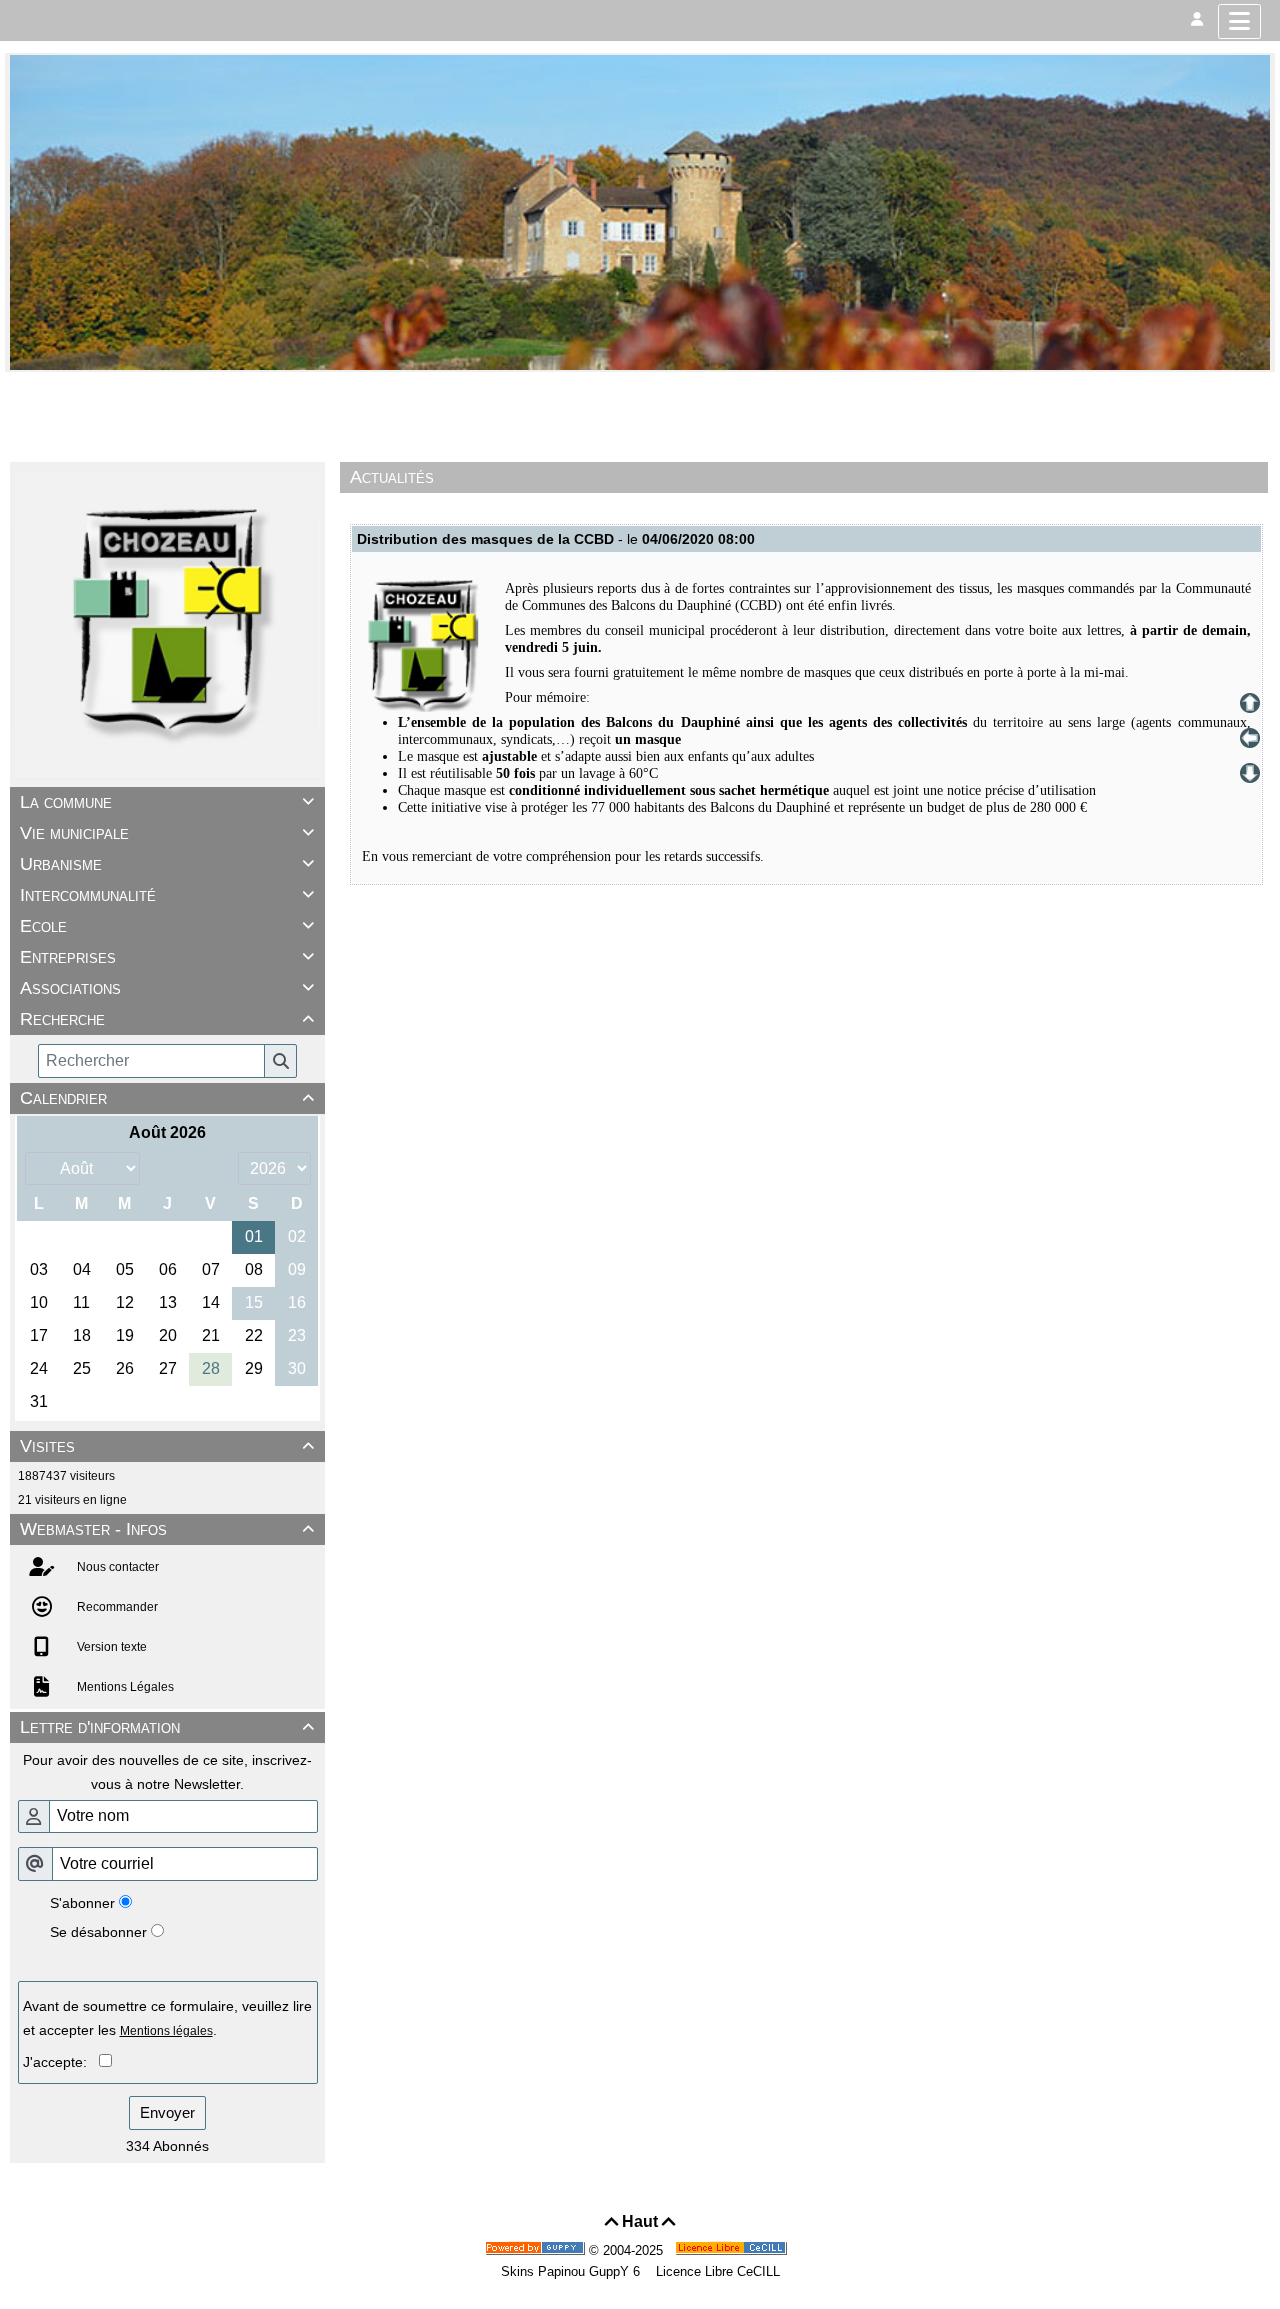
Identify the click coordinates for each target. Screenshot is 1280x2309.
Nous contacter (116, 1567)
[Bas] (1250, 773)
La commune (167, 802)
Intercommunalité (167, 895)
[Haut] (1250, 703)
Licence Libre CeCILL (716, 2271)
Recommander (116, 1607)
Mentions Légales (124, 1687)
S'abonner (82, 1903)
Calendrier (167, 1098)
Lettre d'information (167, 1727)
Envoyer (167, 2112)
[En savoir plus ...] (733, 2250)
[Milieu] (1250, 738)
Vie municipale (167, 833)
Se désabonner (98, 1932)
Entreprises (167, 957)
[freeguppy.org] (537, 2250)
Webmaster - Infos (167, 1529)
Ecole (167, 926)
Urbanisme (167, 864)
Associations (167, 988)
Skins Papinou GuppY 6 (574, 2271)
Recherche (167, 1019)
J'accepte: (61, 2062)
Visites (167, 1446)
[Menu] (1239, 21)
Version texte (110, 1647)
